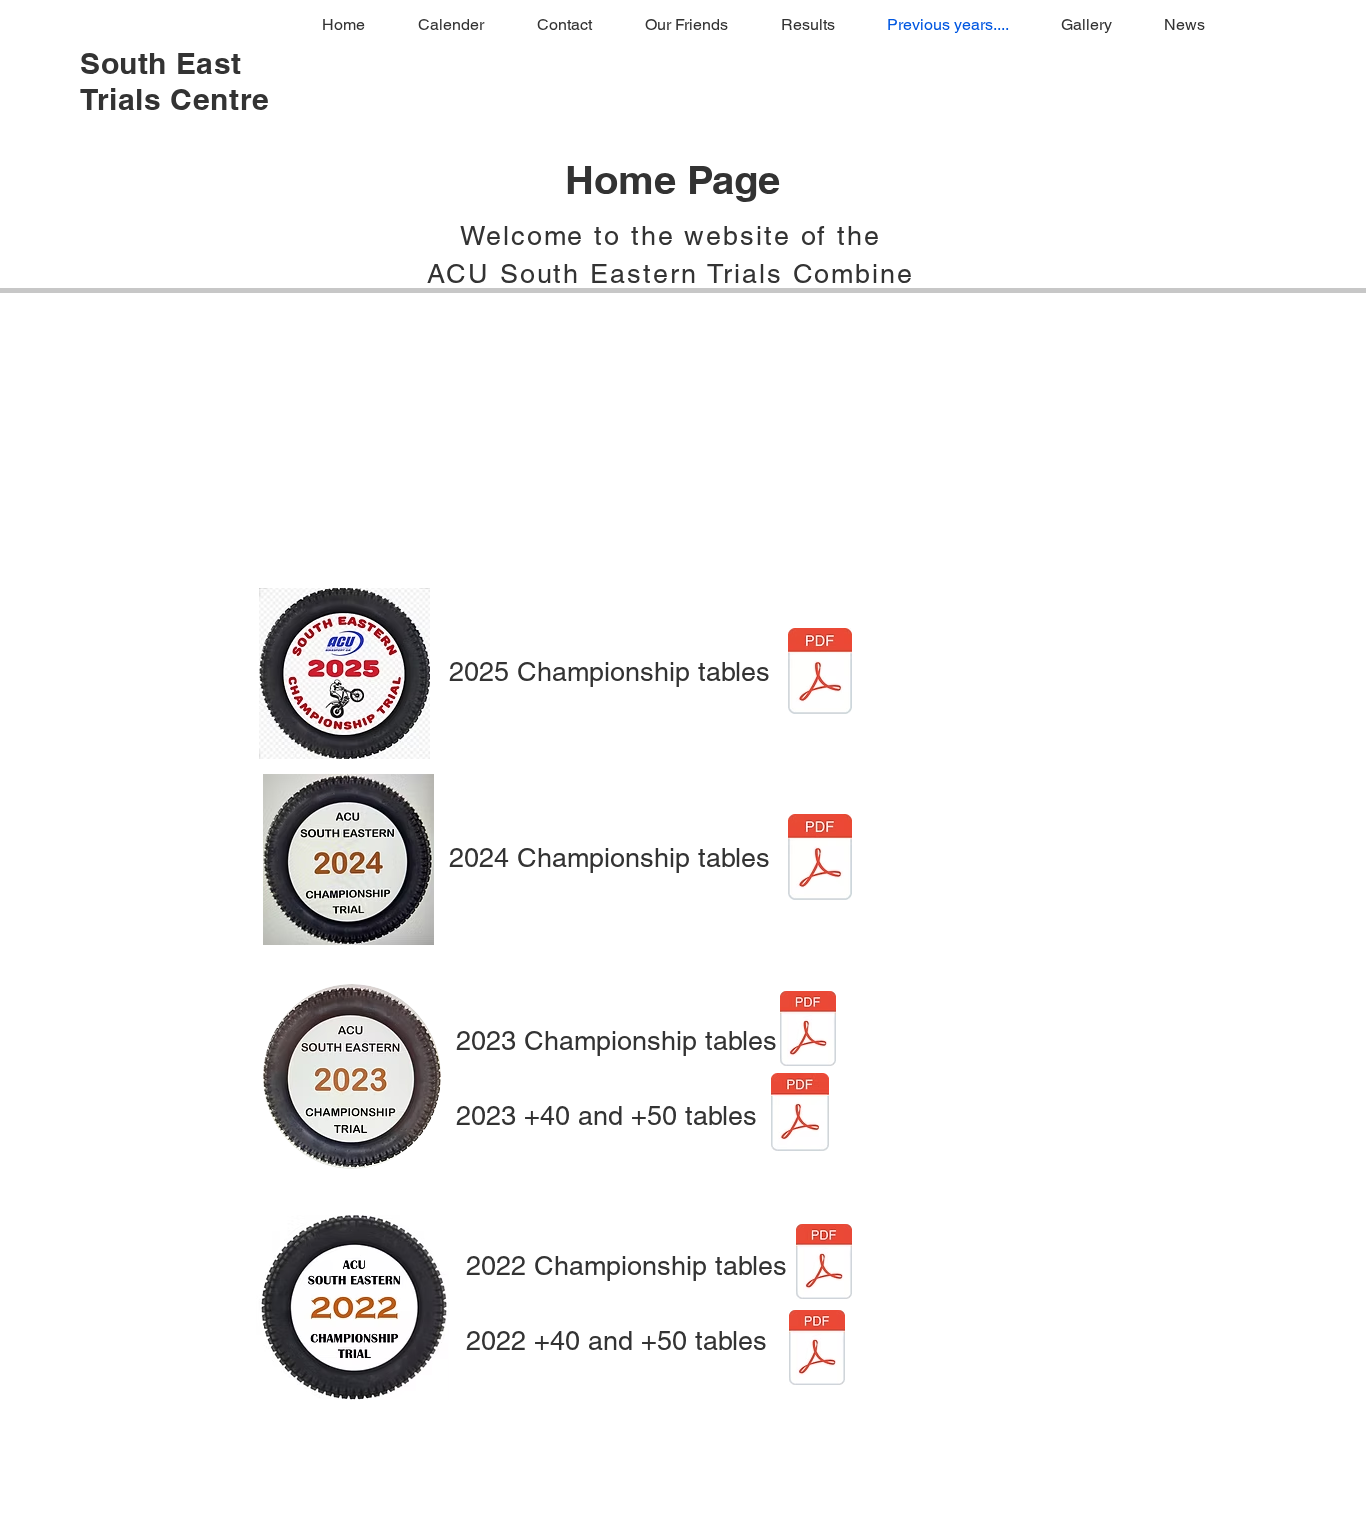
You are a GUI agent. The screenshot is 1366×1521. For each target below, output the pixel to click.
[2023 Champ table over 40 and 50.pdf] (800, 1115)
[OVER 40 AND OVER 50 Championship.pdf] (817, 1350)
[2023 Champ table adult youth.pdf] (808, 1031)
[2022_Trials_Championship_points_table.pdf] (824, 1264)
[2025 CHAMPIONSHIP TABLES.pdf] (820, 673)
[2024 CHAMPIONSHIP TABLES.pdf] (820, 859)
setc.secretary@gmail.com (1209, 1517)
